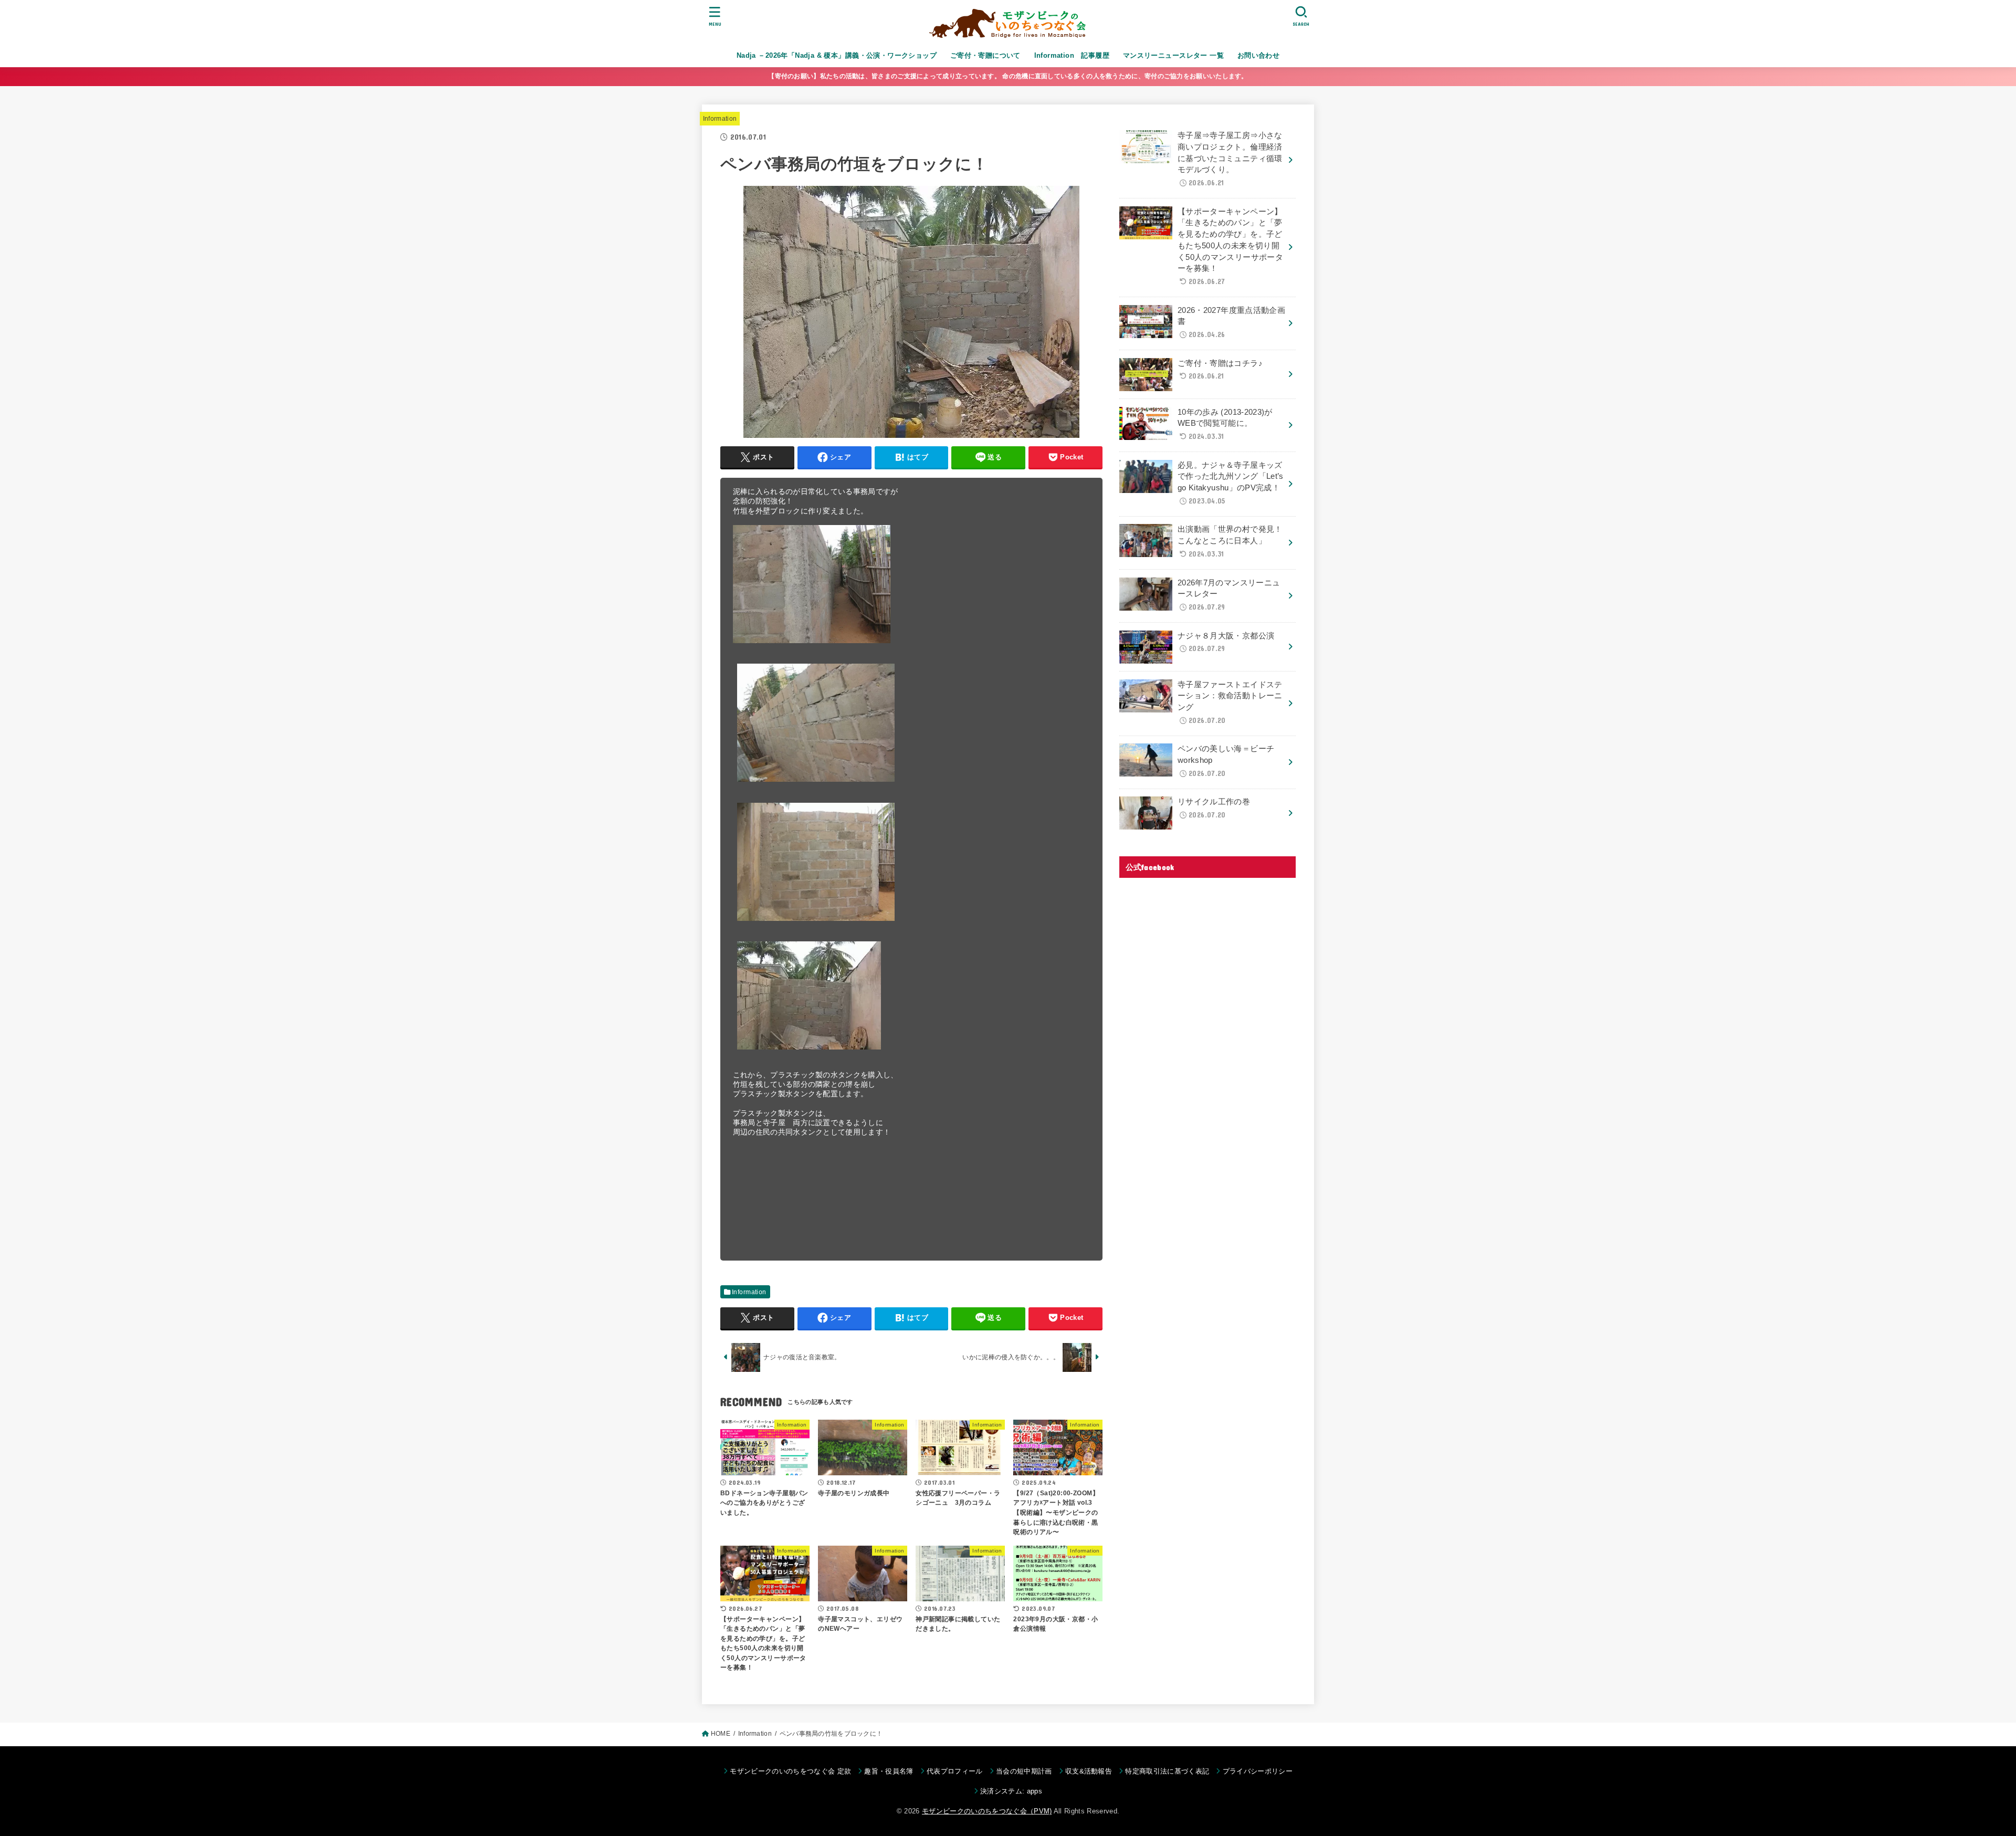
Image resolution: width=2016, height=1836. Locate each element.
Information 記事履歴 (1072, 55)
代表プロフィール (955, 1771)
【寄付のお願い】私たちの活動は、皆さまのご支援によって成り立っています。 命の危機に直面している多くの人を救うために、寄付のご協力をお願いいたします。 (1008, 76)
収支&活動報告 (1089, 1771)
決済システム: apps (1011, 1791)
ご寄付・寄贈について (985, 55)
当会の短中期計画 (1024, 1771)
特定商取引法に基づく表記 (1167, 1771)
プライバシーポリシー (1258, 1771)
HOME (721, 1734)
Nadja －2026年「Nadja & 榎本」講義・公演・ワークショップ (837, 55)
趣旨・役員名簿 (889, 1771)
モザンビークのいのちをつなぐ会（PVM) (987, 1811)
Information (720, 119)
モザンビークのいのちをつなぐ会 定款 (790, 1771)
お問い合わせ (1258, 55)
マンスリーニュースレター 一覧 (1173, 55)
